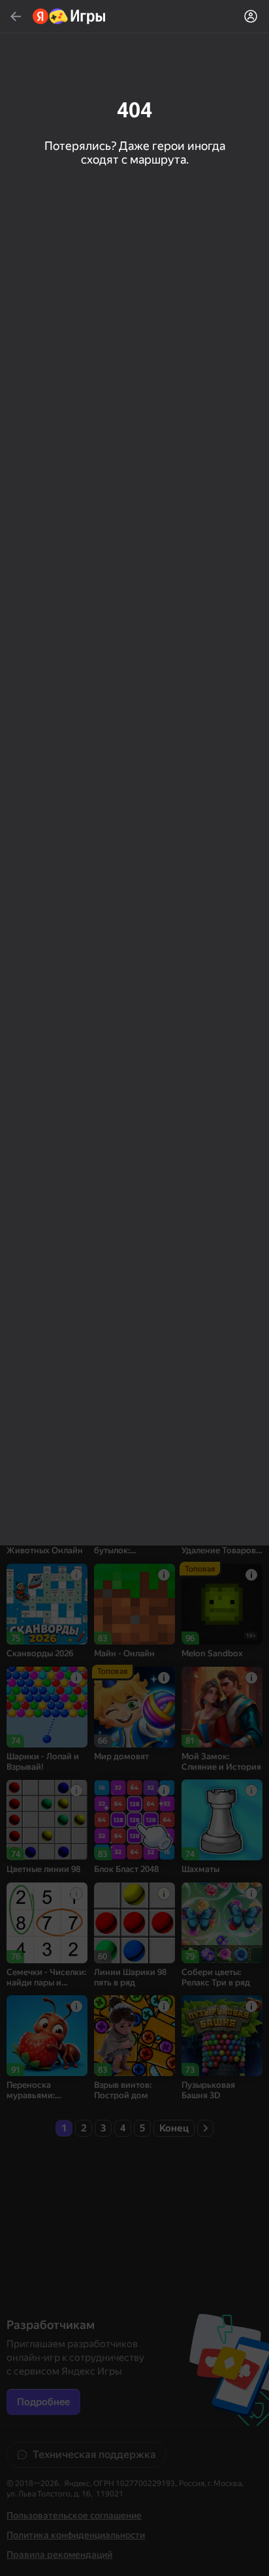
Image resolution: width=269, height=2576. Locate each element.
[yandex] (70, 16)
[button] (134, 1288)
